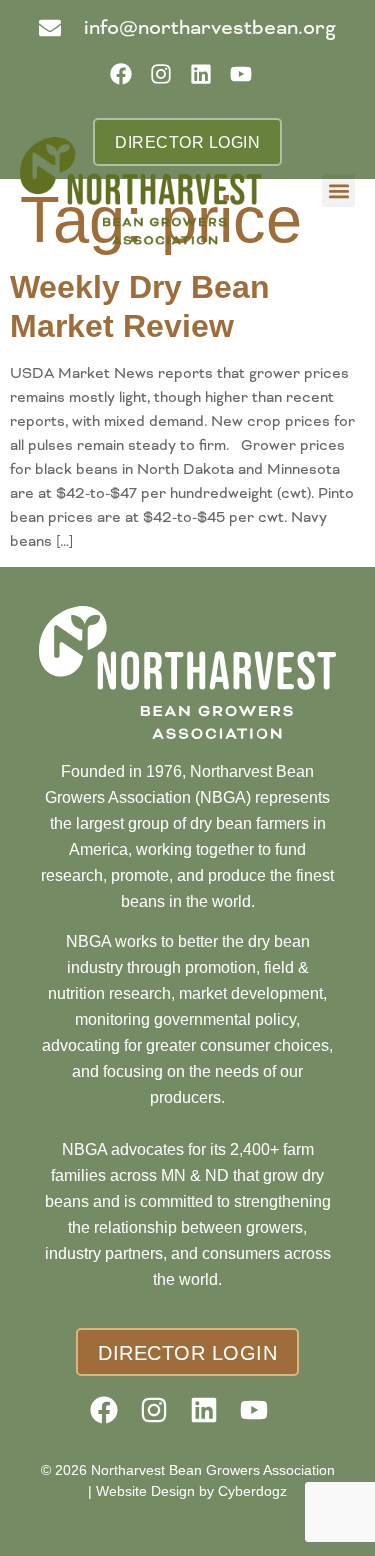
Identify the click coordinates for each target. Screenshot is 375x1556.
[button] (338, 190)
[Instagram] (167, 80)
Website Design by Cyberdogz (191, 1491)
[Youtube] (247, 80)
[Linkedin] (207, 80)
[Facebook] (127, 80)
